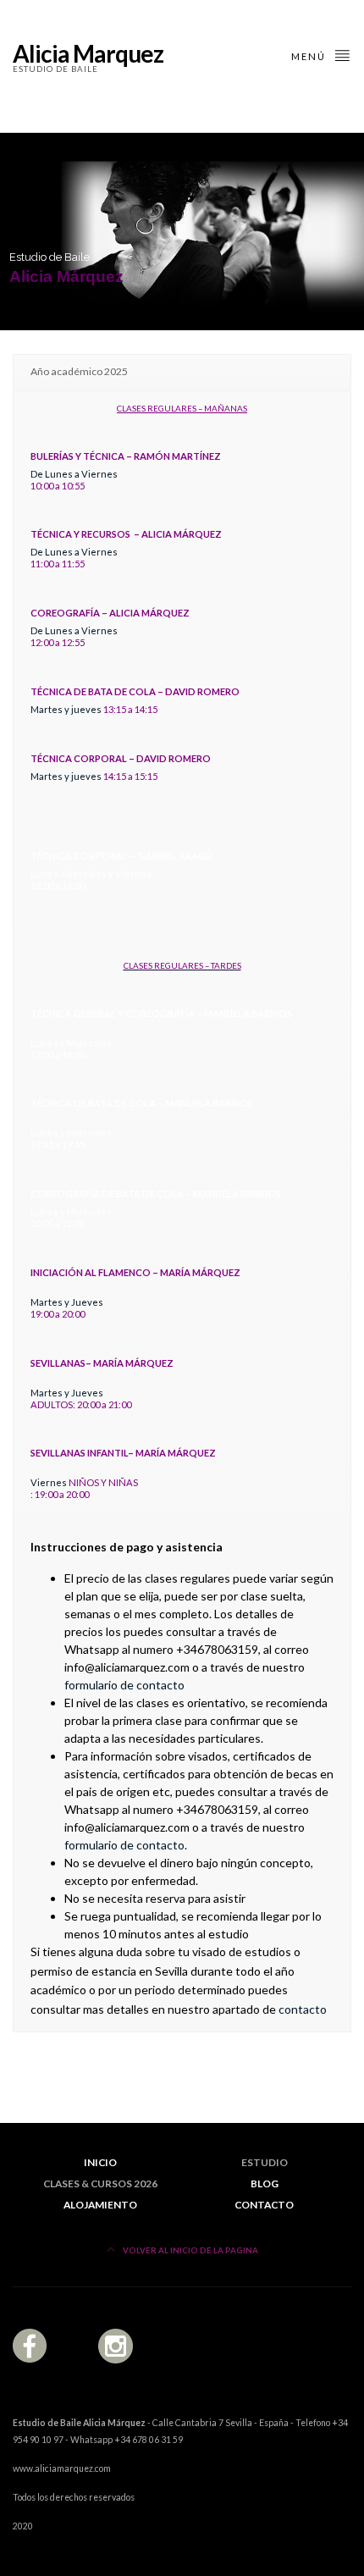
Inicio (100, 2162)
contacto (303, 2009)
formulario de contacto (124, 1685)
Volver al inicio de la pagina (190, 2250)
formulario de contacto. (126, 1845)
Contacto (264, 2205)
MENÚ (310, 56)
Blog (265, 2184)
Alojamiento (100, 2205)
